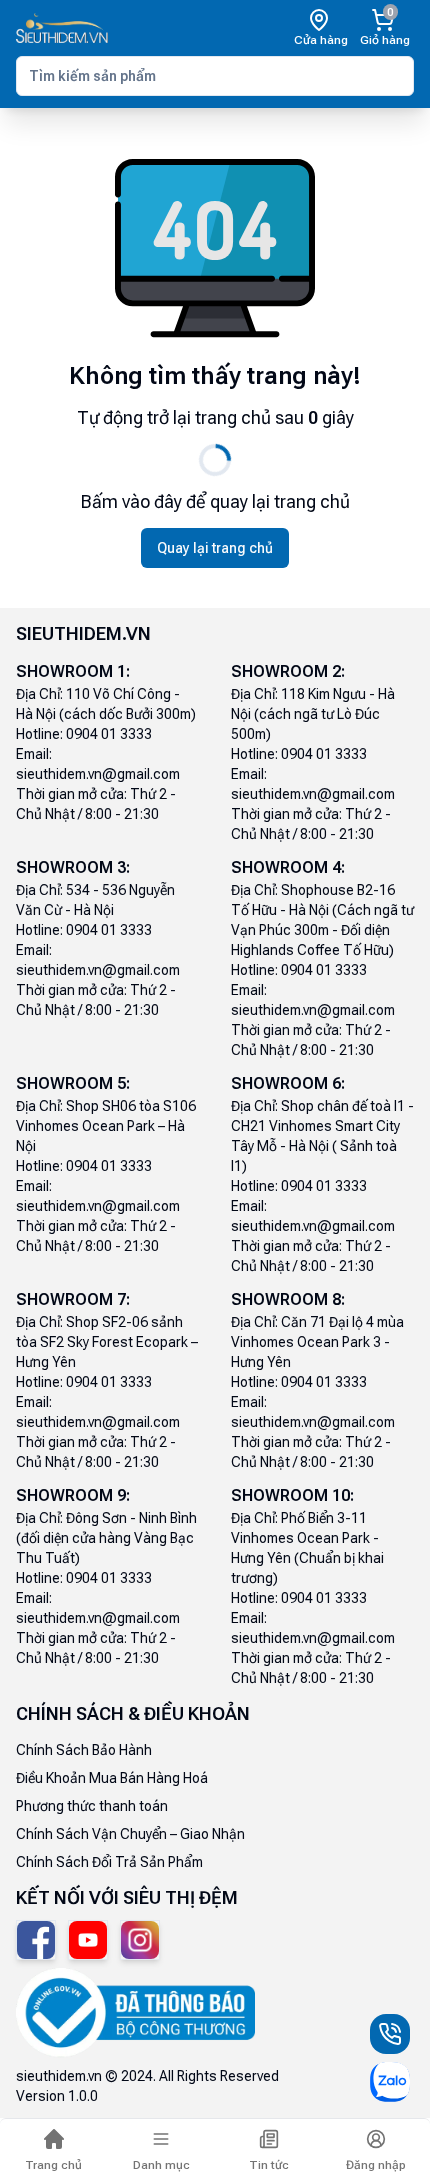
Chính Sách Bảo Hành (84, 1750)
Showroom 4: (288, 867)
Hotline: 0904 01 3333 (84, 734)
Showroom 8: (288, 1299)
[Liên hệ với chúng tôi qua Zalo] (390, 2082)
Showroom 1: (73, 671)
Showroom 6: (288, 1083)
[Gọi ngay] (390, 2034)
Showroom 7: (73, 1299)
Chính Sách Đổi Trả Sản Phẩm (109, 1862)
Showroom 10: (292, 1495)
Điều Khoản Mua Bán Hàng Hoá (112, 1778)
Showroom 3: (73, 867)
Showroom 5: (73, 1083)
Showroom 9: (73, 1495)
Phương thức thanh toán (92, 1806)
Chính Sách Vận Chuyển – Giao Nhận (130, 1834)
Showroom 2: (288, 671)
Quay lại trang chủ (215, 548)
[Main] (62, 28)
